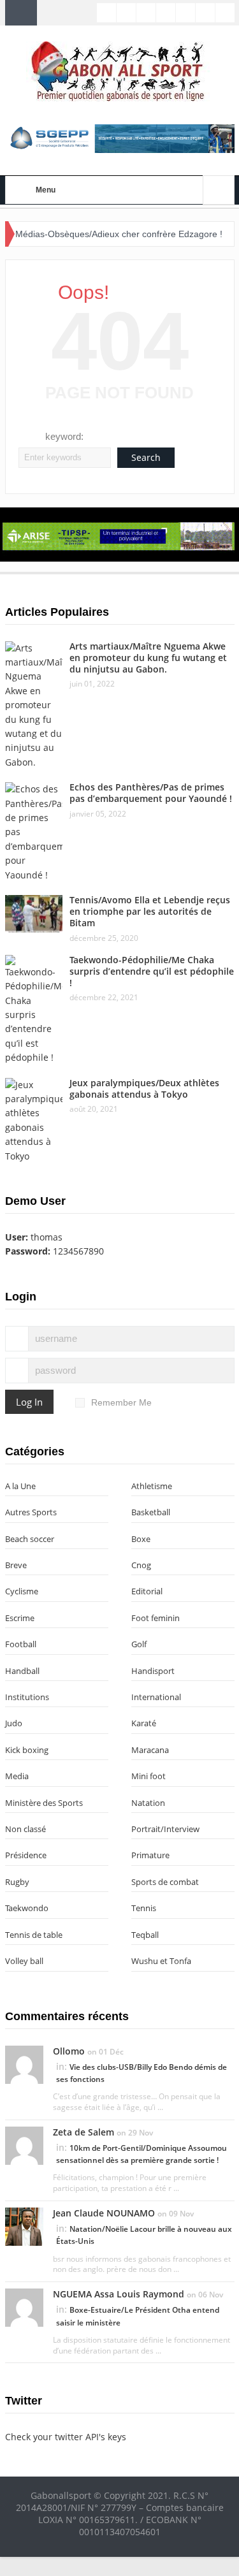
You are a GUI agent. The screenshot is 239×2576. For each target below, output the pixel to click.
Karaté (144, 1723)
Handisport (153, 1671)
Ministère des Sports (44, 1803)
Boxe (141, 1539)
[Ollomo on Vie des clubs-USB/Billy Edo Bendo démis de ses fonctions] (24, 2063)
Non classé (25, 1829)
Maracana (150, 1750)
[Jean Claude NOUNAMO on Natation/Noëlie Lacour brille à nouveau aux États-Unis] (24, 2225)
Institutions (27, 1697)
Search (146, 457)
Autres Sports (31, 1512)
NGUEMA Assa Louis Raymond (119, 2294)
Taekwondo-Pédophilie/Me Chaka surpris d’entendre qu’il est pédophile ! (152, 971)
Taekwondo (27, 1908)
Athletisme (152, 1486)
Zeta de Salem (83, 2132)
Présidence (26, 1855)
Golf (139, 1644)
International (156, 1697)
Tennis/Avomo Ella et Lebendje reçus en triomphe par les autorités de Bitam (150, 911)
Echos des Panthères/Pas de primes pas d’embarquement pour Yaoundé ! (151, 793)
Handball (22, 1671)
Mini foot (148, 1776)
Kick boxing (27, 1750)
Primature (150, 1855)
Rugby (17, 1882)
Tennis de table (34, 1935)
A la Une (20, 1486)
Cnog (141, 1565)
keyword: (64, 436)
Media (17, 1776)
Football (21, 1644)
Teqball (145, 1935)
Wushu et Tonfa (161, 1961)
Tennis (144, 1908)
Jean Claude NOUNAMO (104, 2213)
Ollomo (69, 2051)
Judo (14, 1723)
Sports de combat (165, 1882)
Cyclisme (22, 1591)
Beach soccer (30, 1539)
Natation (148, 1803)
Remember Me (121, 1402)
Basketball (151, 1512)
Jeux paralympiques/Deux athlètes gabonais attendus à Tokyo (144, 1088)
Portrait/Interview (165, 1829)
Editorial (147, 1591)
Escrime (20, 1618)
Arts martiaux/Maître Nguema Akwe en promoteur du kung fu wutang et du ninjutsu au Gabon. (148, 658)
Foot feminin (156, 1618)
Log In (29, 1402)
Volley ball (24, 1961)
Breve (16, 1565)
